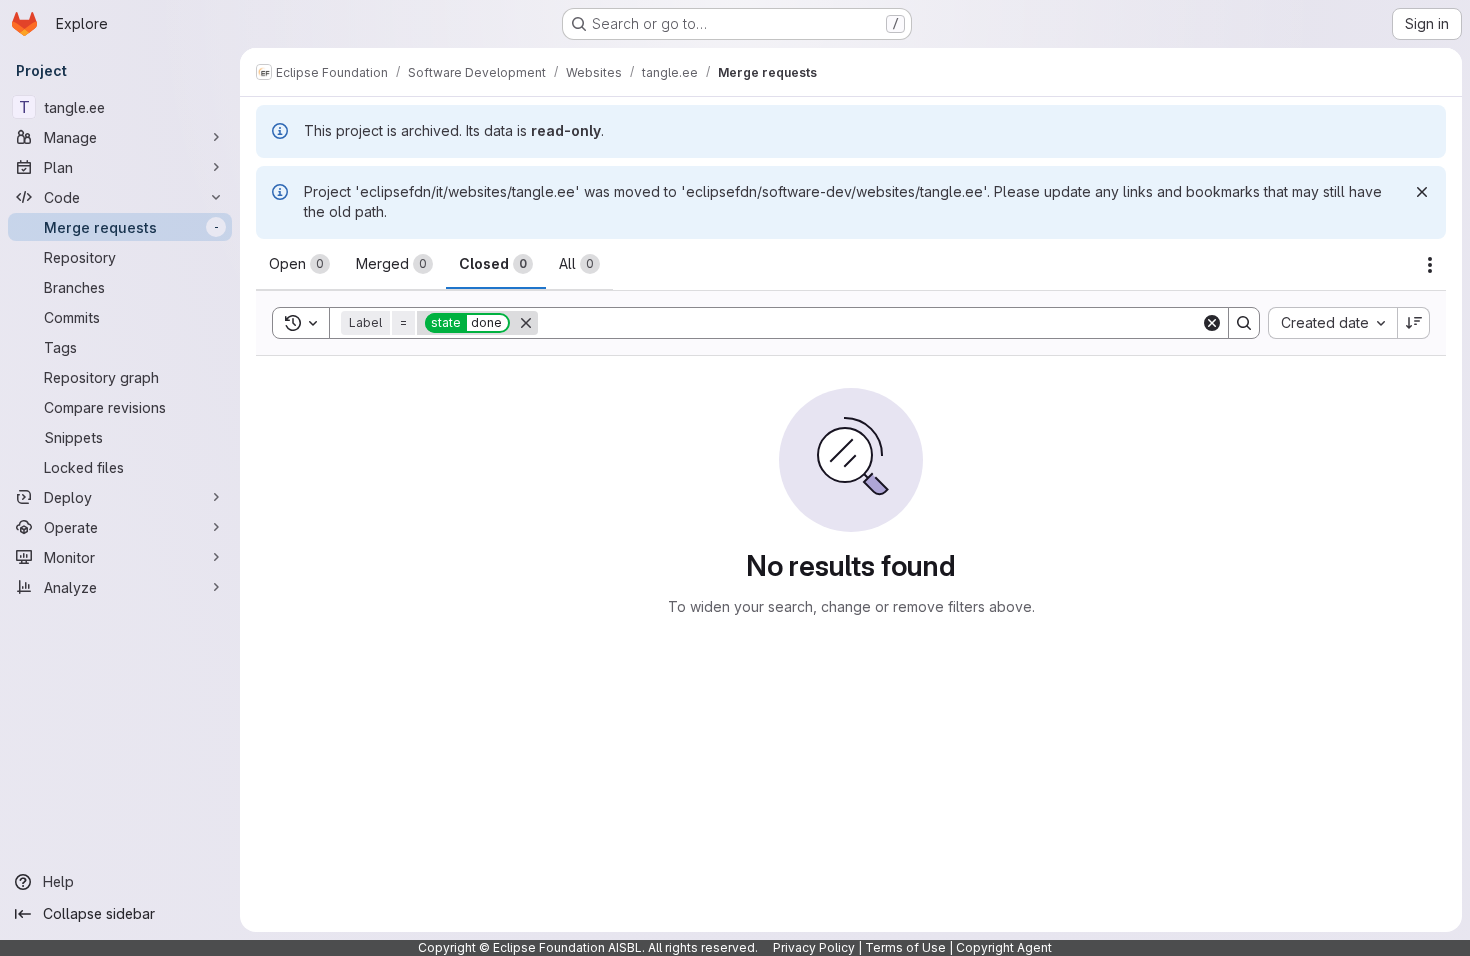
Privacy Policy (814, 947)
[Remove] (526, 323)
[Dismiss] (1422, 192)
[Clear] (1212, 323)
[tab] (299, 264)
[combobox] (1332, 323)
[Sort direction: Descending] (1414, 323)
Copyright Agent (1004, 947)
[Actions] (1430, 265)
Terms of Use (905, 947)
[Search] (1244, 323)
